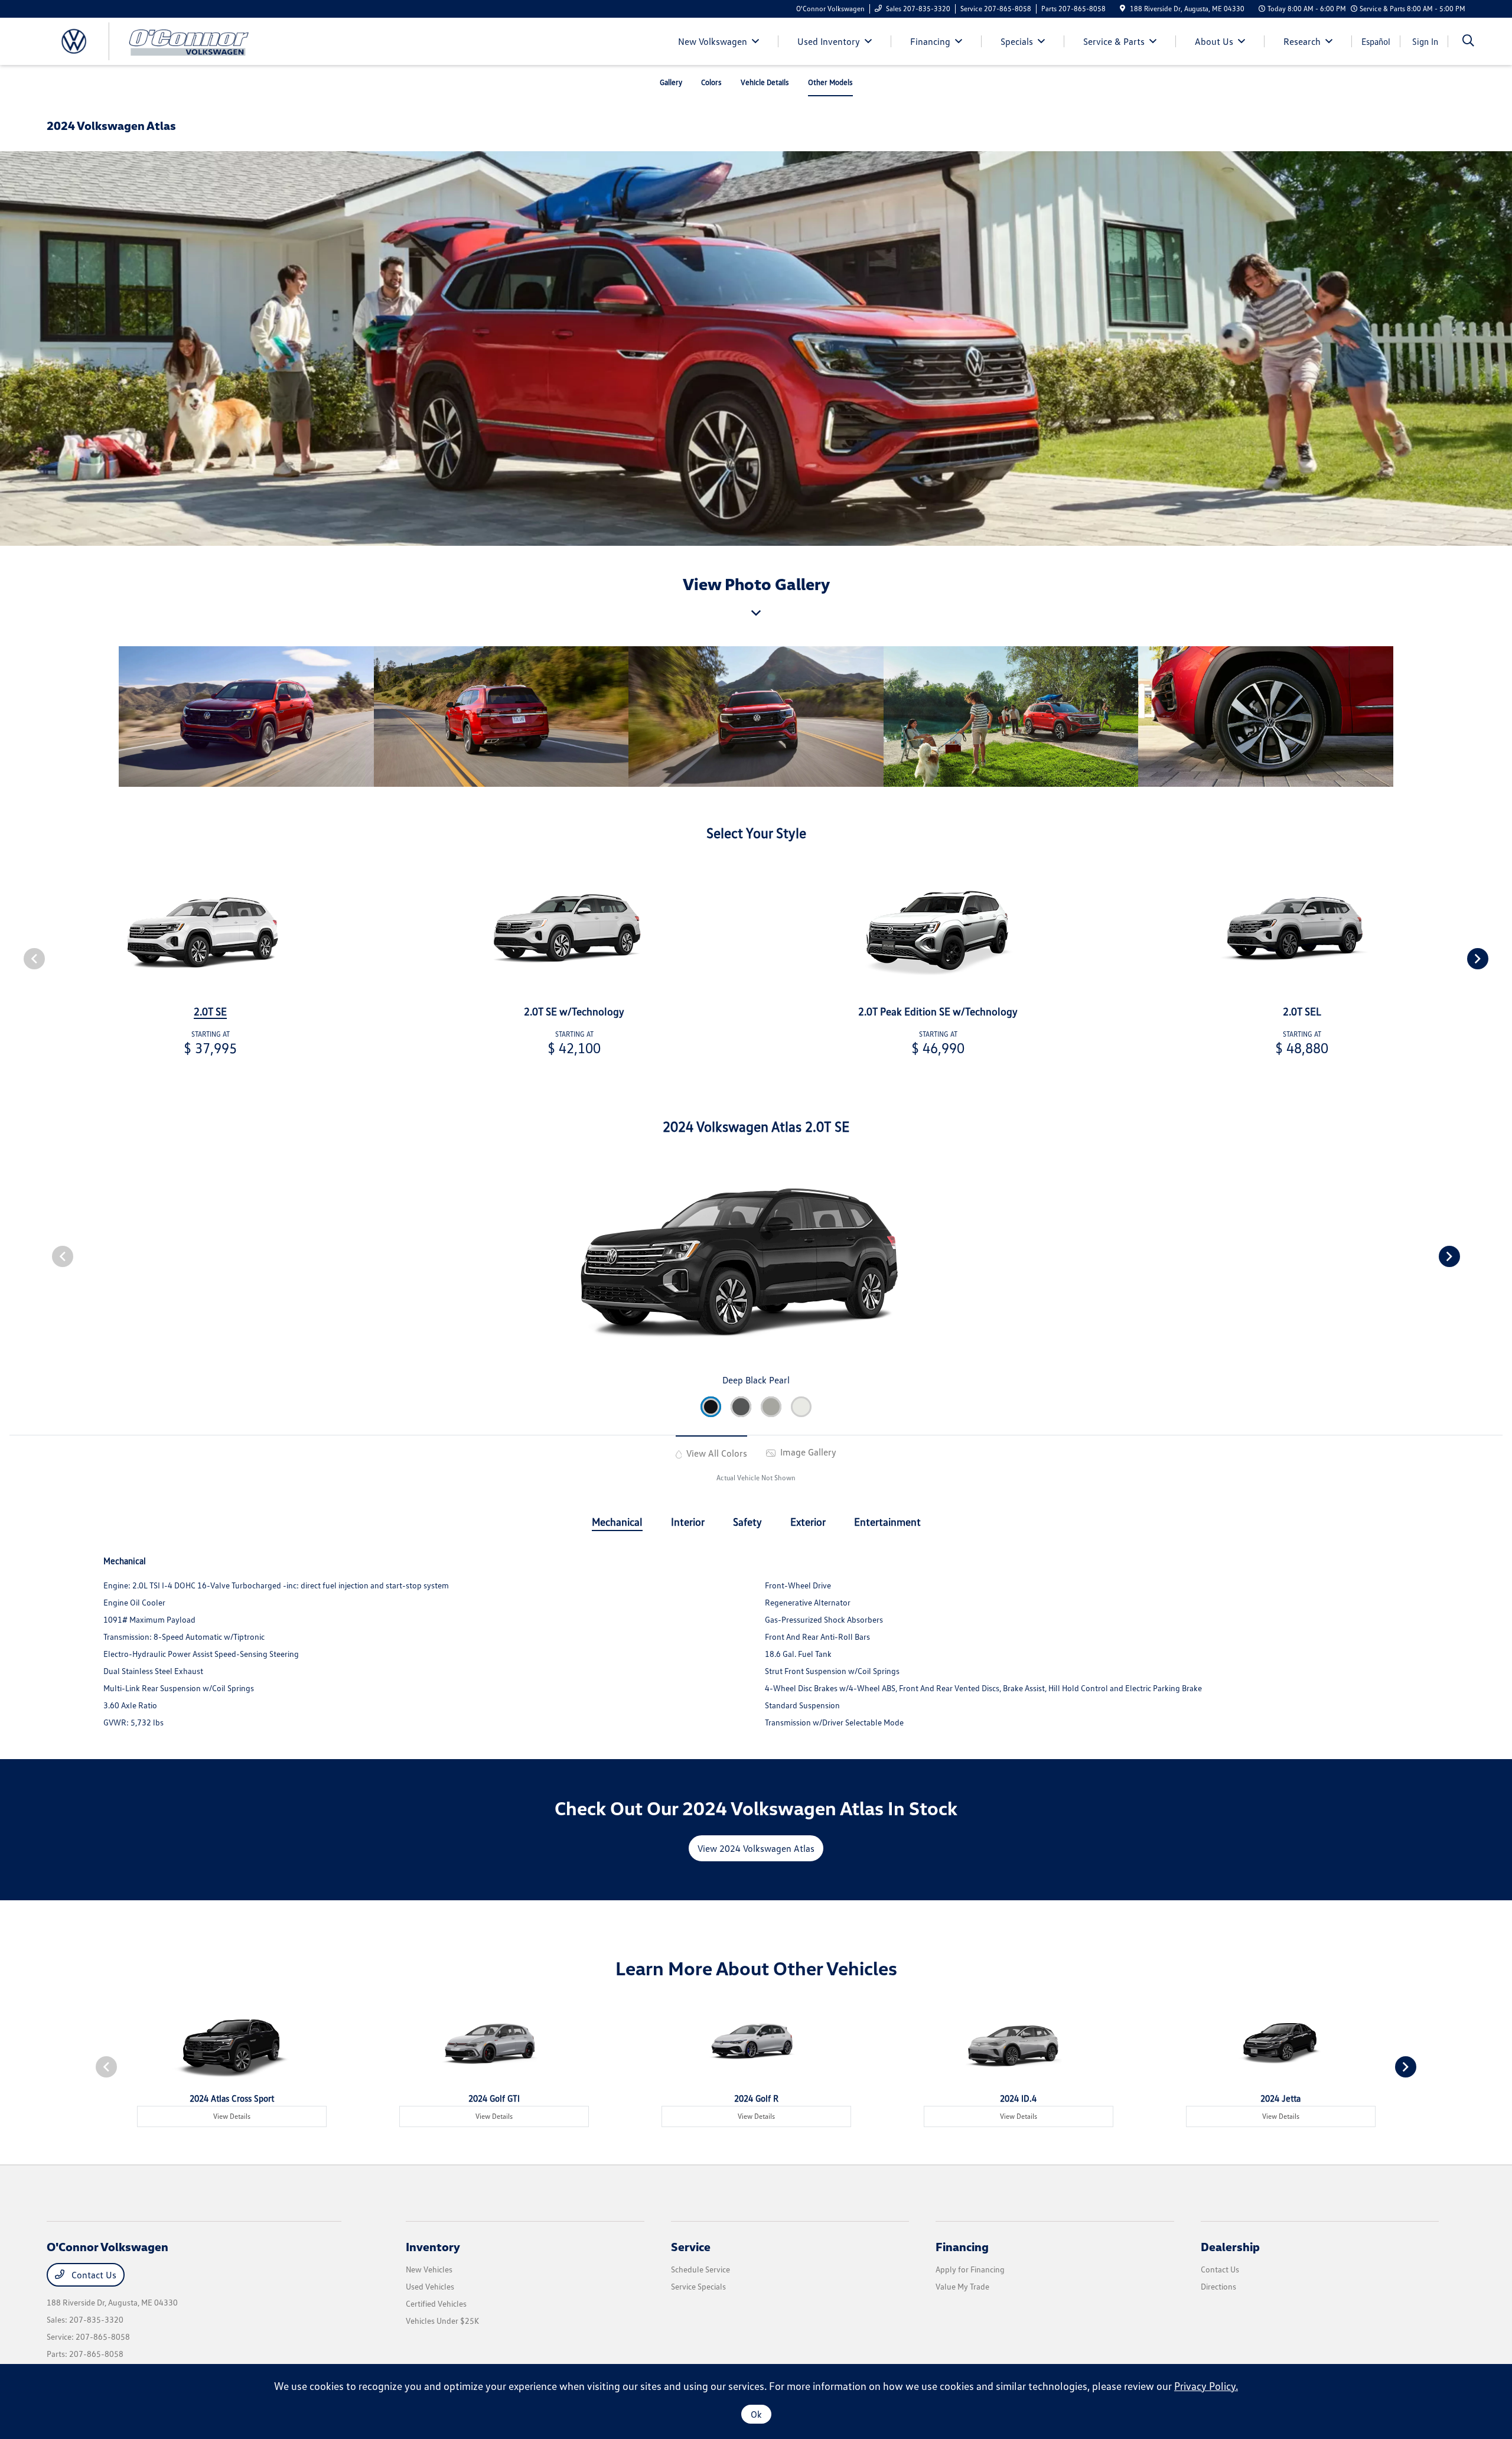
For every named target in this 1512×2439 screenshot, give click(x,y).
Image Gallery (807, 1452)
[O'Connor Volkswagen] (148, 40)
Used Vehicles (430, 2286)
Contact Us (93, 2275)
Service (691, 2246)
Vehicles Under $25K (442, 2321)
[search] (1468, 42)
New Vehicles (429, 2269)
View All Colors (716, 1453)
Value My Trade (962, 2286)
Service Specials (698, 2286)
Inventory (433, 2246)
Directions (1218, 2286)
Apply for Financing (970, 2269)
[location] (1122, 9)
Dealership (1230, 2246)
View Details (232, 2116)
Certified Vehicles (436, 2303)
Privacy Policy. (1206, 2386)
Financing (962, 2246)
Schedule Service (700, 2269)
